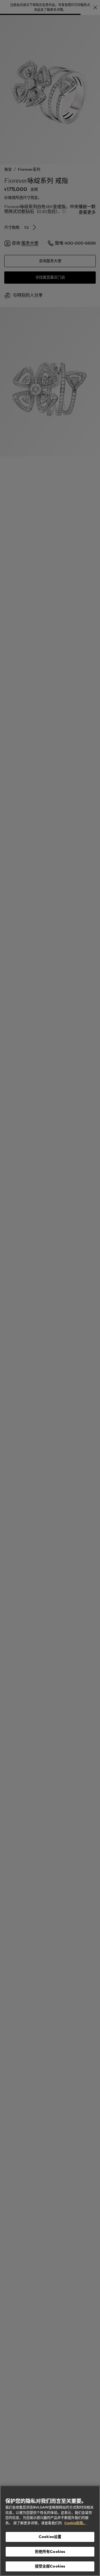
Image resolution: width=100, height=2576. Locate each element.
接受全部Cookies (50, 2566)
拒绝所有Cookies (50, 2552)
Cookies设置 (50, 2537)
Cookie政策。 (75, 2523)
